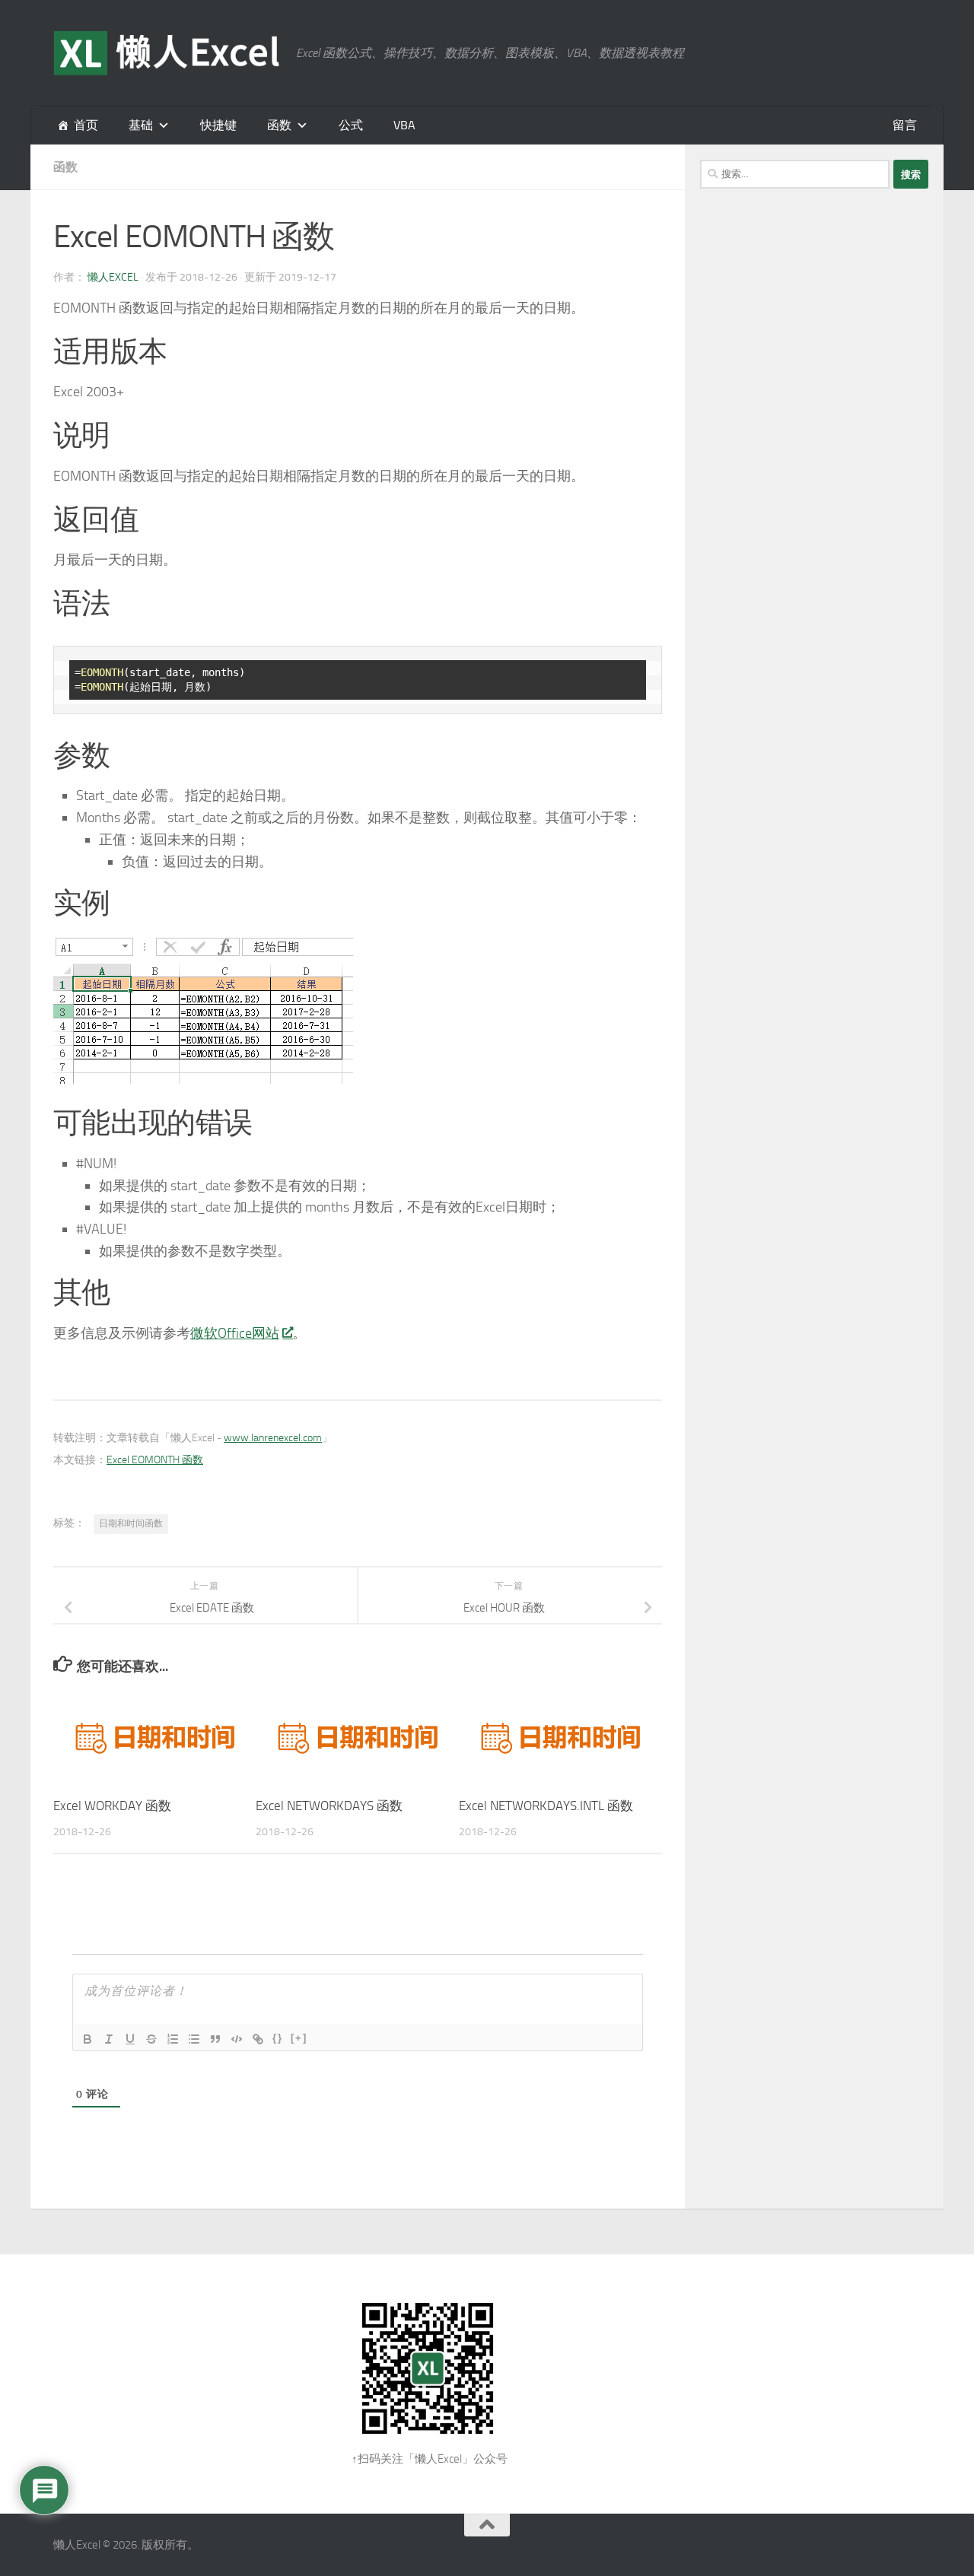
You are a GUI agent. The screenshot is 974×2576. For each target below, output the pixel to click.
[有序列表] (173, 2039)
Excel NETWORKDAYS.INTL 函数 (546, 1806)
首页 (86, 125)
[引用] (215, 2039)
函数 (279, 125)
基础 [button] (141, 125)
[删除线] (151, 2039)
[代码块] (237, 2039)
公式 (351, 125)
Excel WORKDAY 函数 (112, 1806)
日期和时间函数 (131, 1523)
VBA (404, 125)
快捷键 (218, 125)
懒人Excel (113, 277)
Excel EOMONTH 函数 (155, 1460)
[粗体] (88, 2039)
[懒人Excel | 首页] (167, 53)
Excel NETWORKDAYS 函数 (329, 1806)
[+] (299, 2038)
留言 (905, 125)
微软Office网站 (235, 1333)
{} (278, 2038)
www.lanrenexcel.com (273, 1438)
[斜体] (109, 2039)
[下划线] (130, 2039)
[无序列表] (194, 2039)
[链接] (258, 2039)
